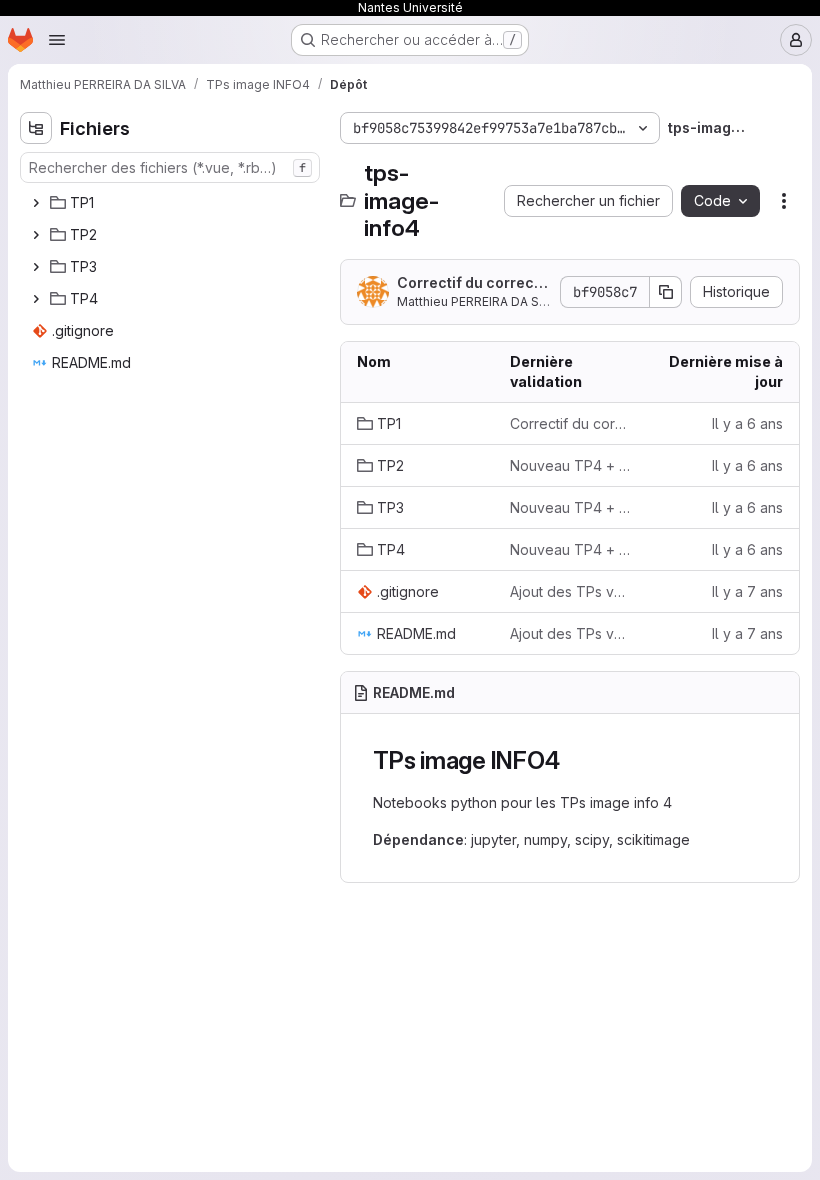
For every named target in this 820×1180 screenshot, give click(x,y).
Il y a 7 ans (747, 591)
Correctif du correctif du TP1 (473, 283)
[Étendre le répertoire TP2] (36, 235)
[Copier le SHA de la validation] (666, 292)
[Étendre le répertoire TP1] (36, 203)
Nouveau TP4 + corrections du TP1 (570, 465)
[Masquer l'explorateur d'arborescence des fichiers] (36, 128)
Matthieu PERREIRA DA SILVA (480, 301)
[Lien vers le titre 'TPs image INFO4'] (572, 760)
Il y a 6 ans (747, 423)
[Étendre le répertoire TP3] (36, 267)
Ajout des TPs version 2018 (570, 591)
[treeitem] (172, 203)
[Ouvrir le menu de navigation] (57, 40)
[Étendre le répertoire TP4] (36, 299)
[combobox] (170, 167)
